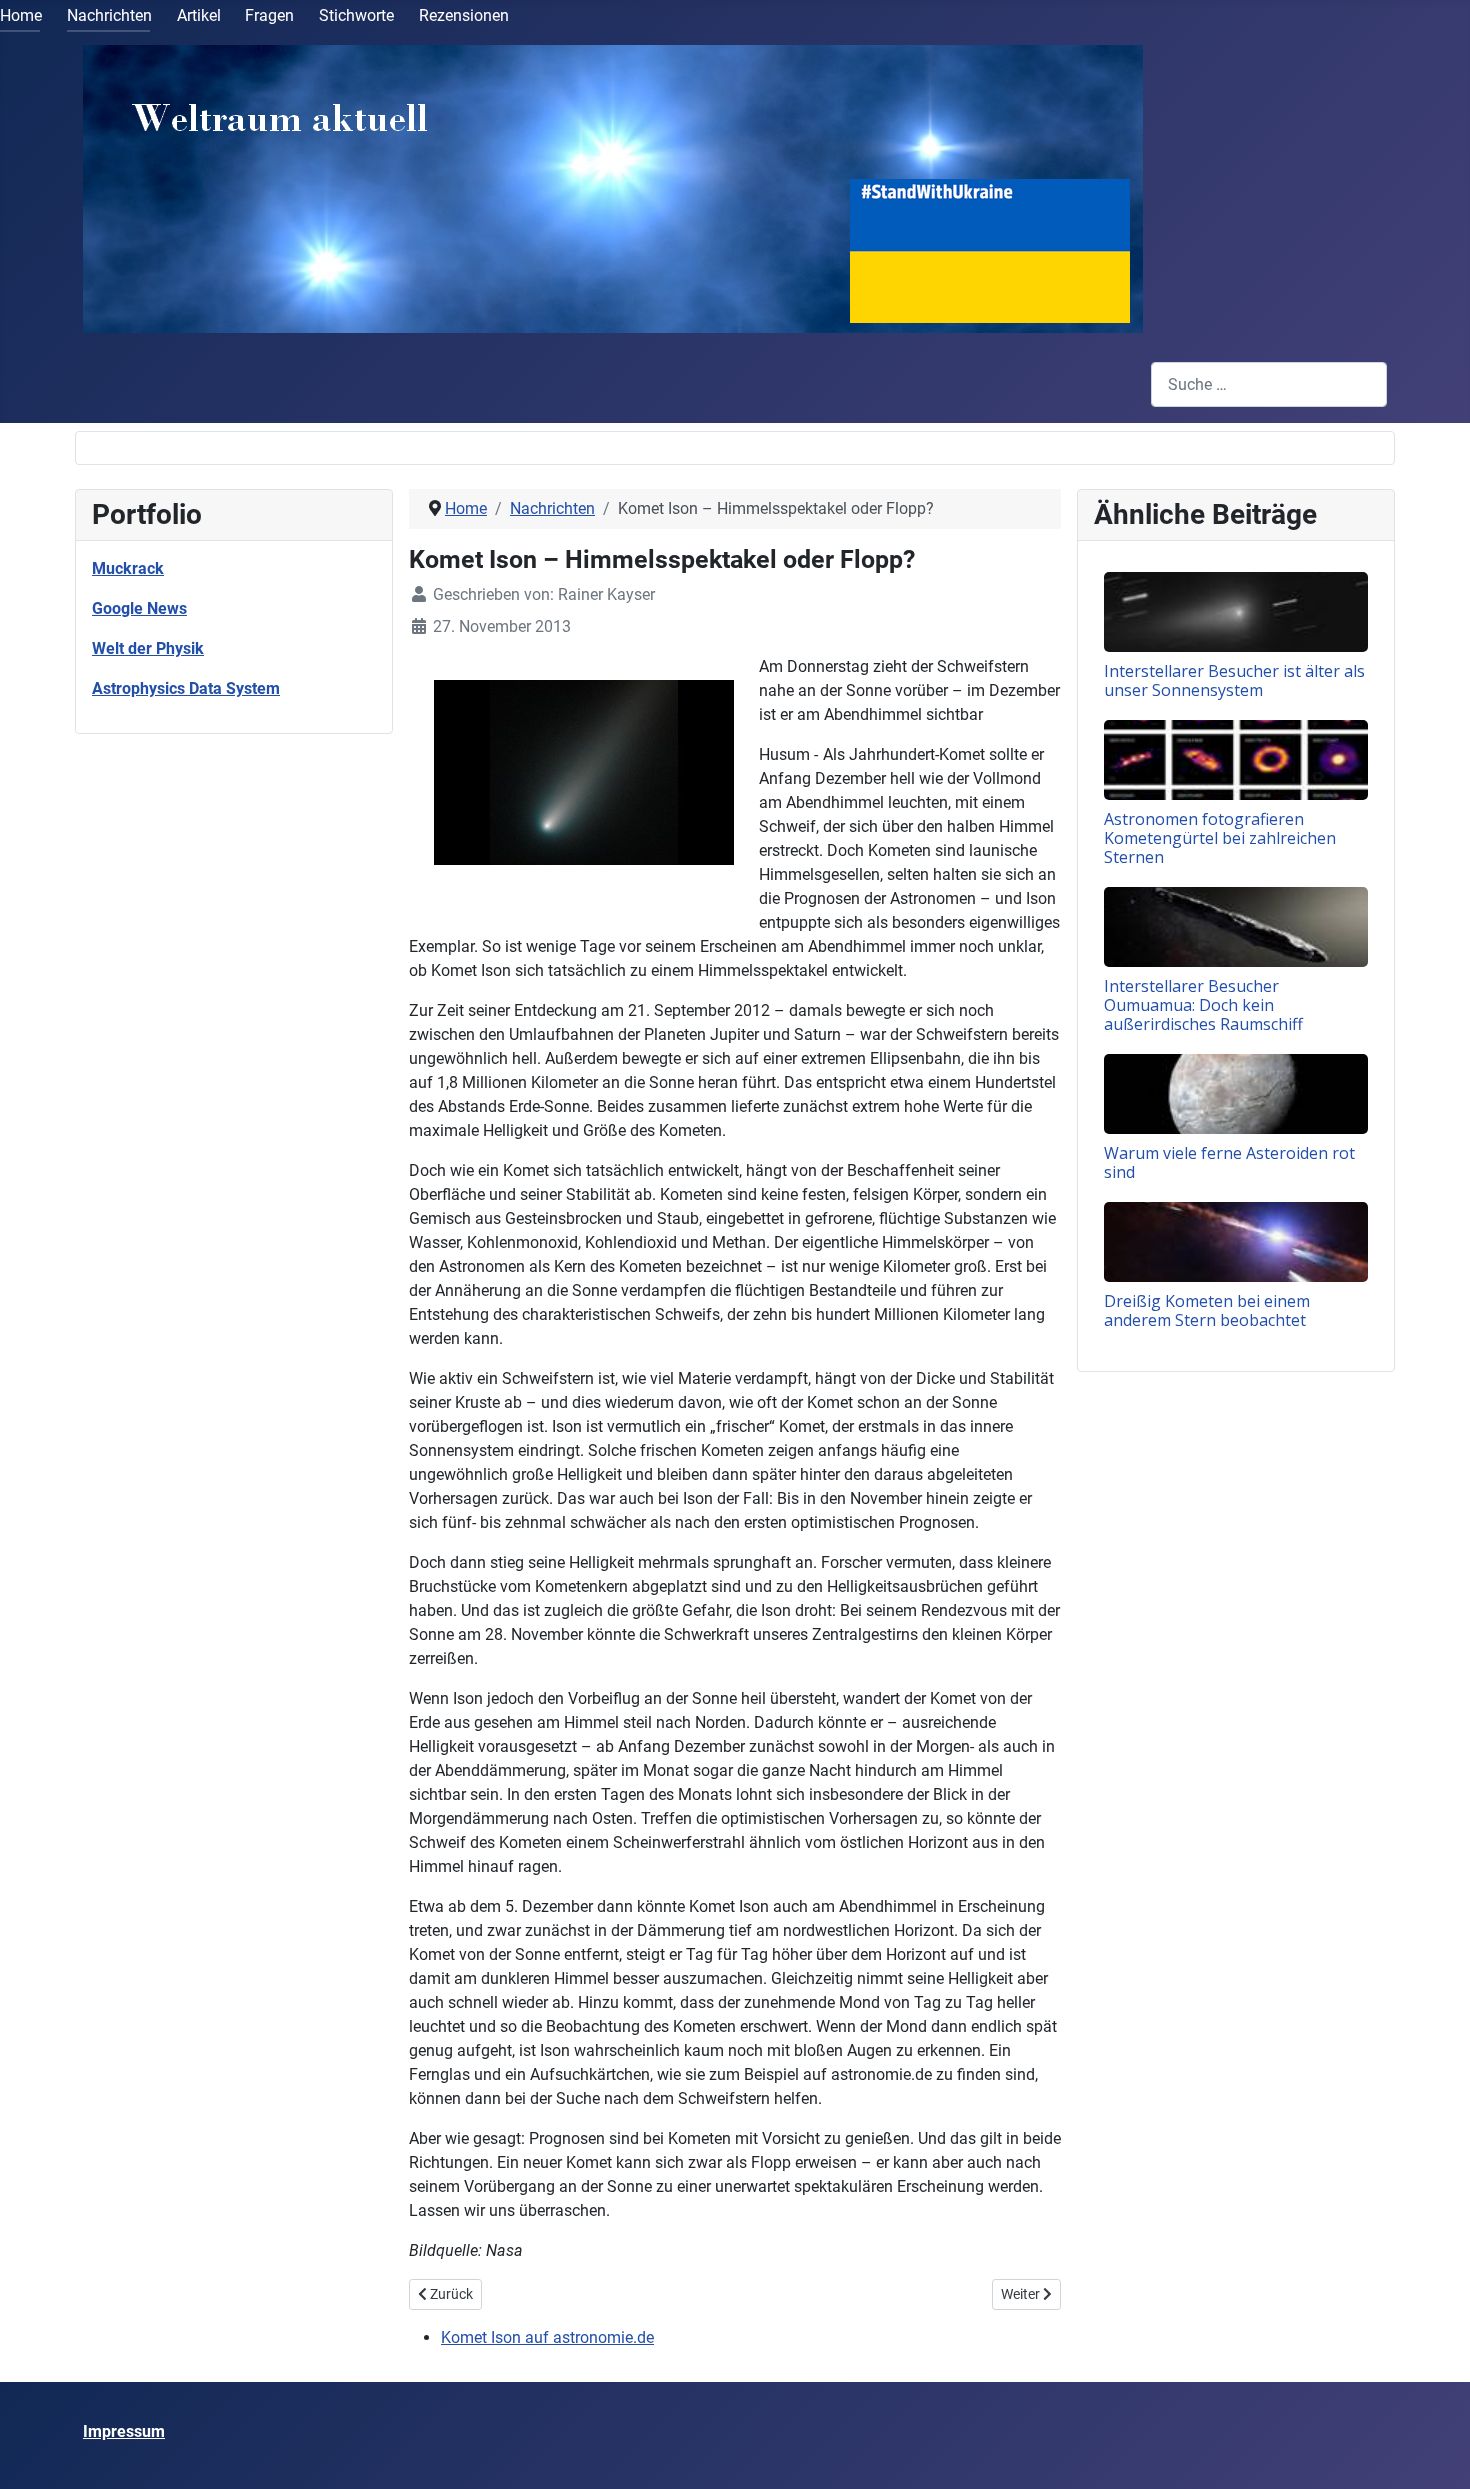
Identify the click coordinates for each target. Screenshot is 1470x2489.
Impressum (124, 2431)
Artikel (199, 15)
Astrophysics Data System (186, 688)
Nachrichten (109, 15)
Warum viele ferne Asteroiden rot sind (1229, 1162)
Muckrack (128, 568)
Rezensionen (464, 15)
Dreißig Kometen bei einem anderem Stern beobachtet (1207, 1310)
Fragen (269, 15)
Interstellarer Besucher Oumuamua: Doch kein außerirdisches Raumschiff (1203, 1005)
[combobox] (1269, 384)
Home (21, 15)
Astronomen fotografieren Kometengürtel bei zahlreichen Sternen (1220, 838)
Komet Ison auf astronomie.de (547, 2337)
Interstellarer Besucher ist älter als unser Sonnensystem (1234, 680)
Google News (139, 608)
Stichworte (356, 15)
